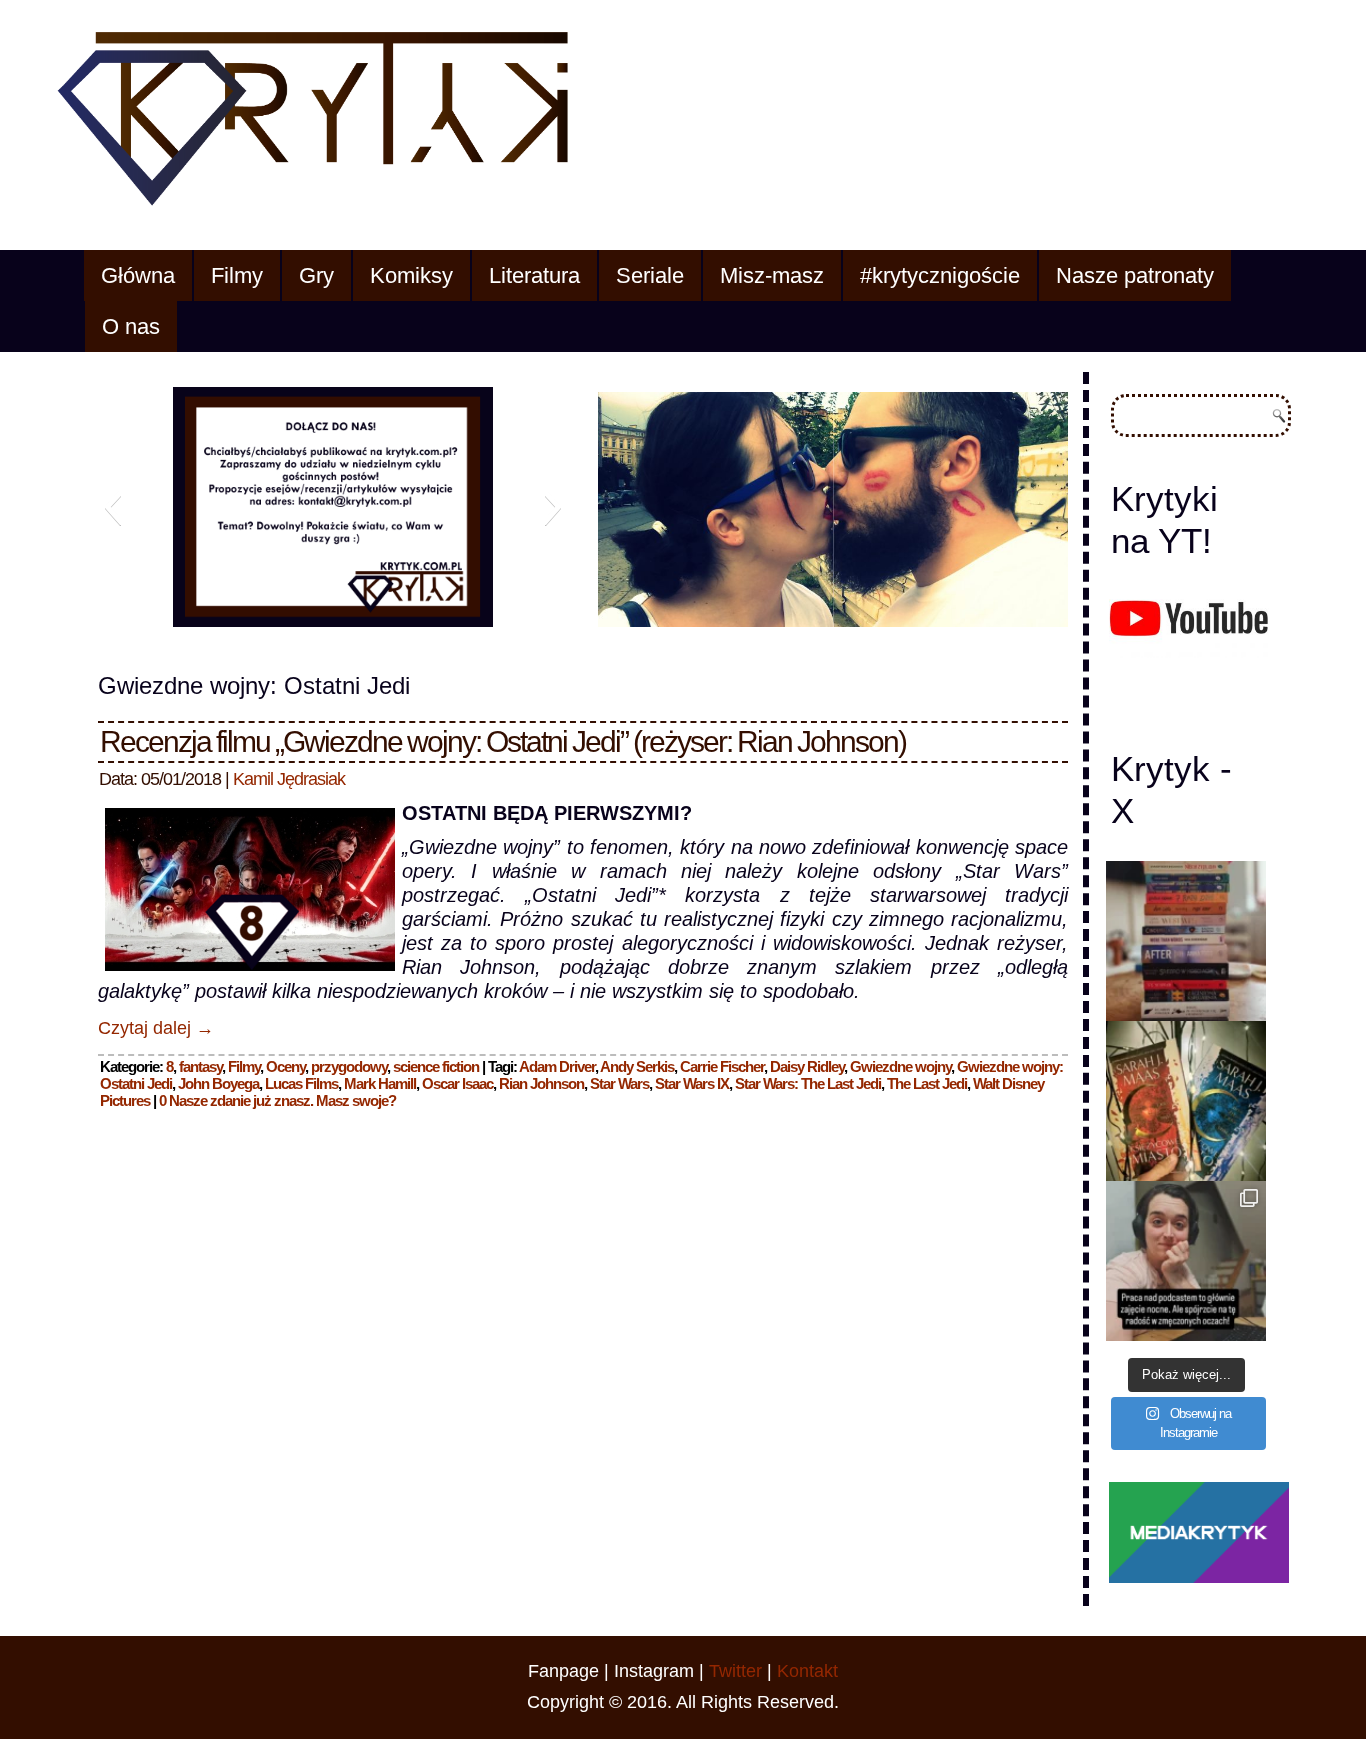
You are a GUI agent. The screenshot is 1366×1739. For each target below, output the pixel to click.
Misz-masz (772, 275)
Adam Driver (557, 1066)
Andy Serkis (637, 1066)
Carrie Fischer (722, 1066)
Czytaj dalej (156, 1028)
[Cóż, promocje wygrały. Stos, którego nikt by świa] (1186, 941)
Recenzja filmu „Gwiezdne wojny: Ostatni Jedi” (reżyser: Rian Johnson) (503, 741)
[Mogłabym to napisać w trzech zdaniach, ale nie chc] (1186, 1261)
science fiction (436, 1066)
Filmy (237, 275)
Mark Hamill (380, 1083)
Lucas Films (301, 1083)
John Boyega (218, 1083)
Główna (138, 275)
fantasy (200, 1066)
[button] (112, 507)
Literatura (534, 275)
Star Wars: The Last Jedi (808, 1083)
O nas (131, 326)
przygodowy (349, 1066)
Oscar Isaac (457, 1083)
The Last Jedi (927, 1083)
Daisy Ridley (807, 1066)
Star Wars (619, 1083)
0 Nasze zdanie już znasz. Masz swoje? (277, 1100)
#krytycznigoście (940, 275)
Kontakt (807, 1671)
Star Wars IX (692, 1083)
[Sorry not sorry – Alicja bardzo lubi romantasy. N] (1186, 1101)
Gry (316, 275)
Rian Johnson (541, 1083)
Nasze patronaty (1135, 275)
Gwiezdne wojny (900, 1066)
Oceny (285, 1066)
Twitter (735, 1671)
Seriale (650, 275)
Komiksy (411, 275)
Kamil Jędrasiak (289, 779)
